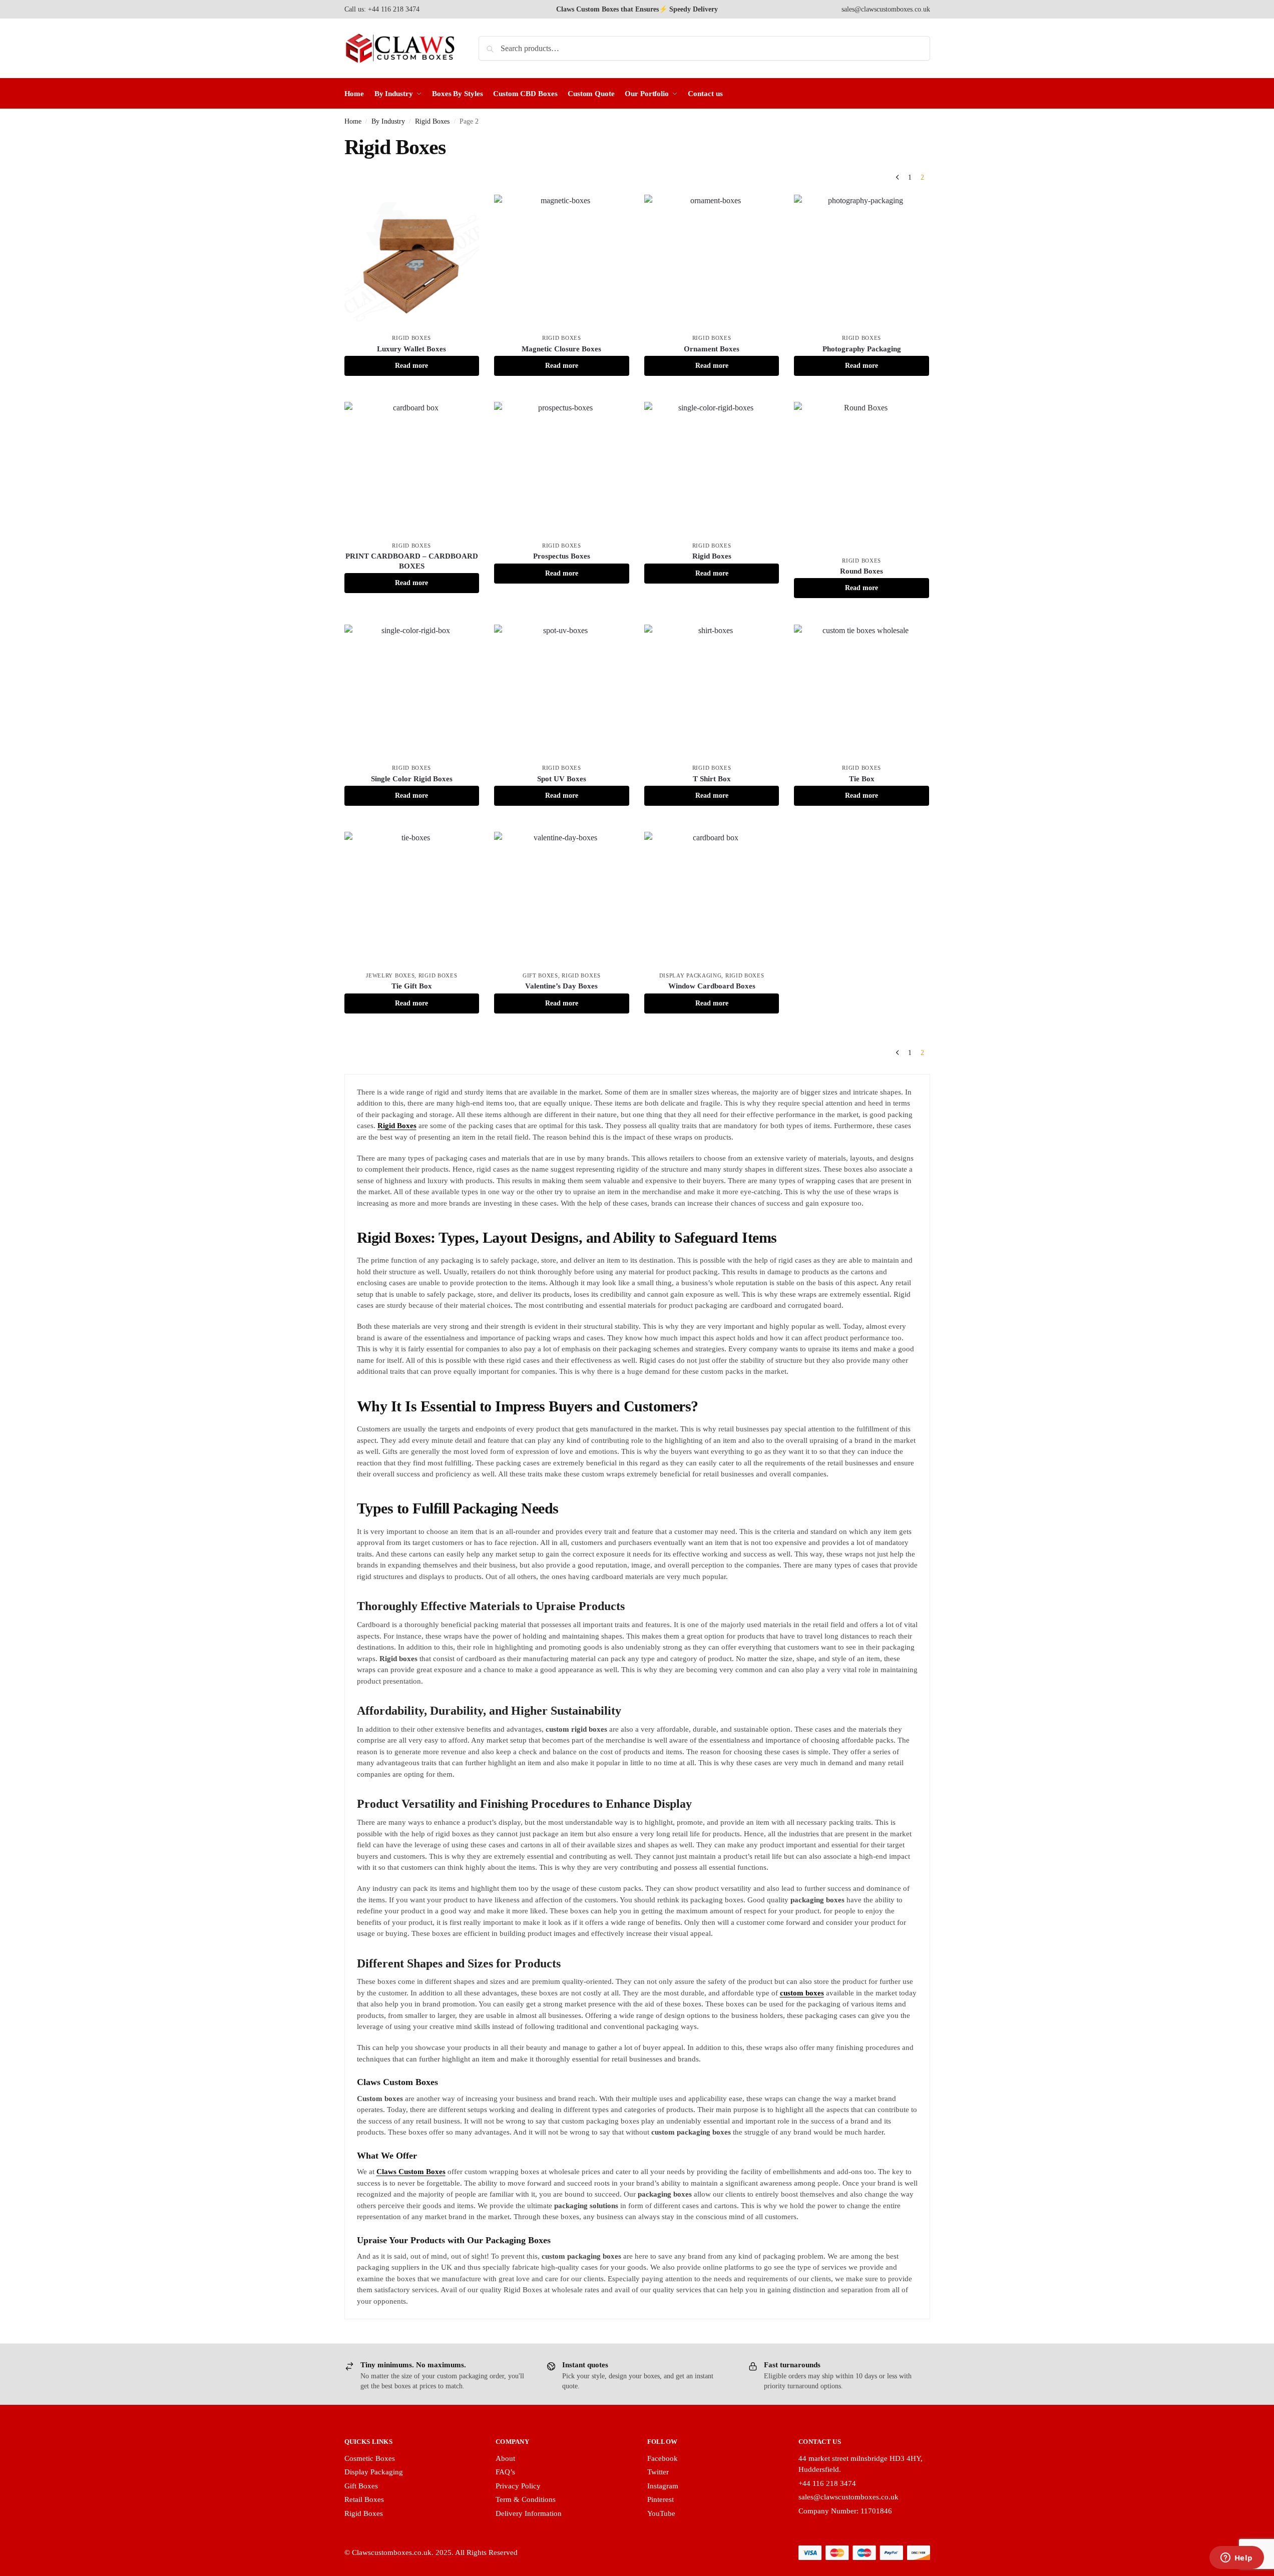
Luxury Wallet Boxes (411, 349)
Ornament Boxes (712, 349)
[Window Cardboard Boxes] (712, 899)
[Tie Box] (862, 692)
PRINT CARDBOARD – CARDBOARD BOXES (412, 561)
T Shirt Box (712, 779)
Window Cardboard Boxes (712, 986)
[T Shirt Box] (712, 692)
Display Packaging (691, 975)
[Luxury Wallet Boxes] (412, 262)
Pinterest (661, 2499)
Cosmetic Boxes (370, 2458)
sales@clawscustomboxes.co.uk (886, 9)
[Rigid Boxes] (712, 469)
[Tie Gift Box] (412, 899)
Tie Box (862, 779)
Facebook (663, 2458)
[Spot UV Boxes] (562, 692)
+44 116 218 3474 (827, 2483)
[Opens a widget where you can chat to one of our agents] (1236, 2558)
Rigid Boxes (432, 121)
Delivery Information (529, 2513)
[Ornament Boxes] (712, 262)
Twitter (658, 2472)
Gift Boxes (540, 975)
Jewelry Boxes (390, 975)
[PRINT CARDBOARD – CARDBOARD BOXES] (412, 469)
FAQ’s (505, 2472)
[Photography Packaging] (862, 262)
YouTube (661, 2513)
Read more (411, 366)
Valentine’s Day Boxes (561, 986)
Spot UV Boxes (562, 779)
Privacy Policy (518, 2486)
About (505, 2458)
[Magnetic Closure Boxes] (562, 262)
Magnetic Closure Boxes (561, 349)
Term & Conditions (526, 2499)
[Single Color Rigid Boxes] (412, 692)
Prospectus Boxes (562, 556)
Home (353, 121)
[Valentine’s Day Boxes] (562, 899)
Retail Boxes (364, 2499)
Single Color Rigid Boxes (412, 779)
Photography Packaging (862, 349)
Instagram (663, 2486)
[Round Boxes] (862, 477)
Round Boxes (862, 571)
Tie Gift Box (412, 986)
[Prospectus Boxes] (562, 469)
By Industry (388, 121)
